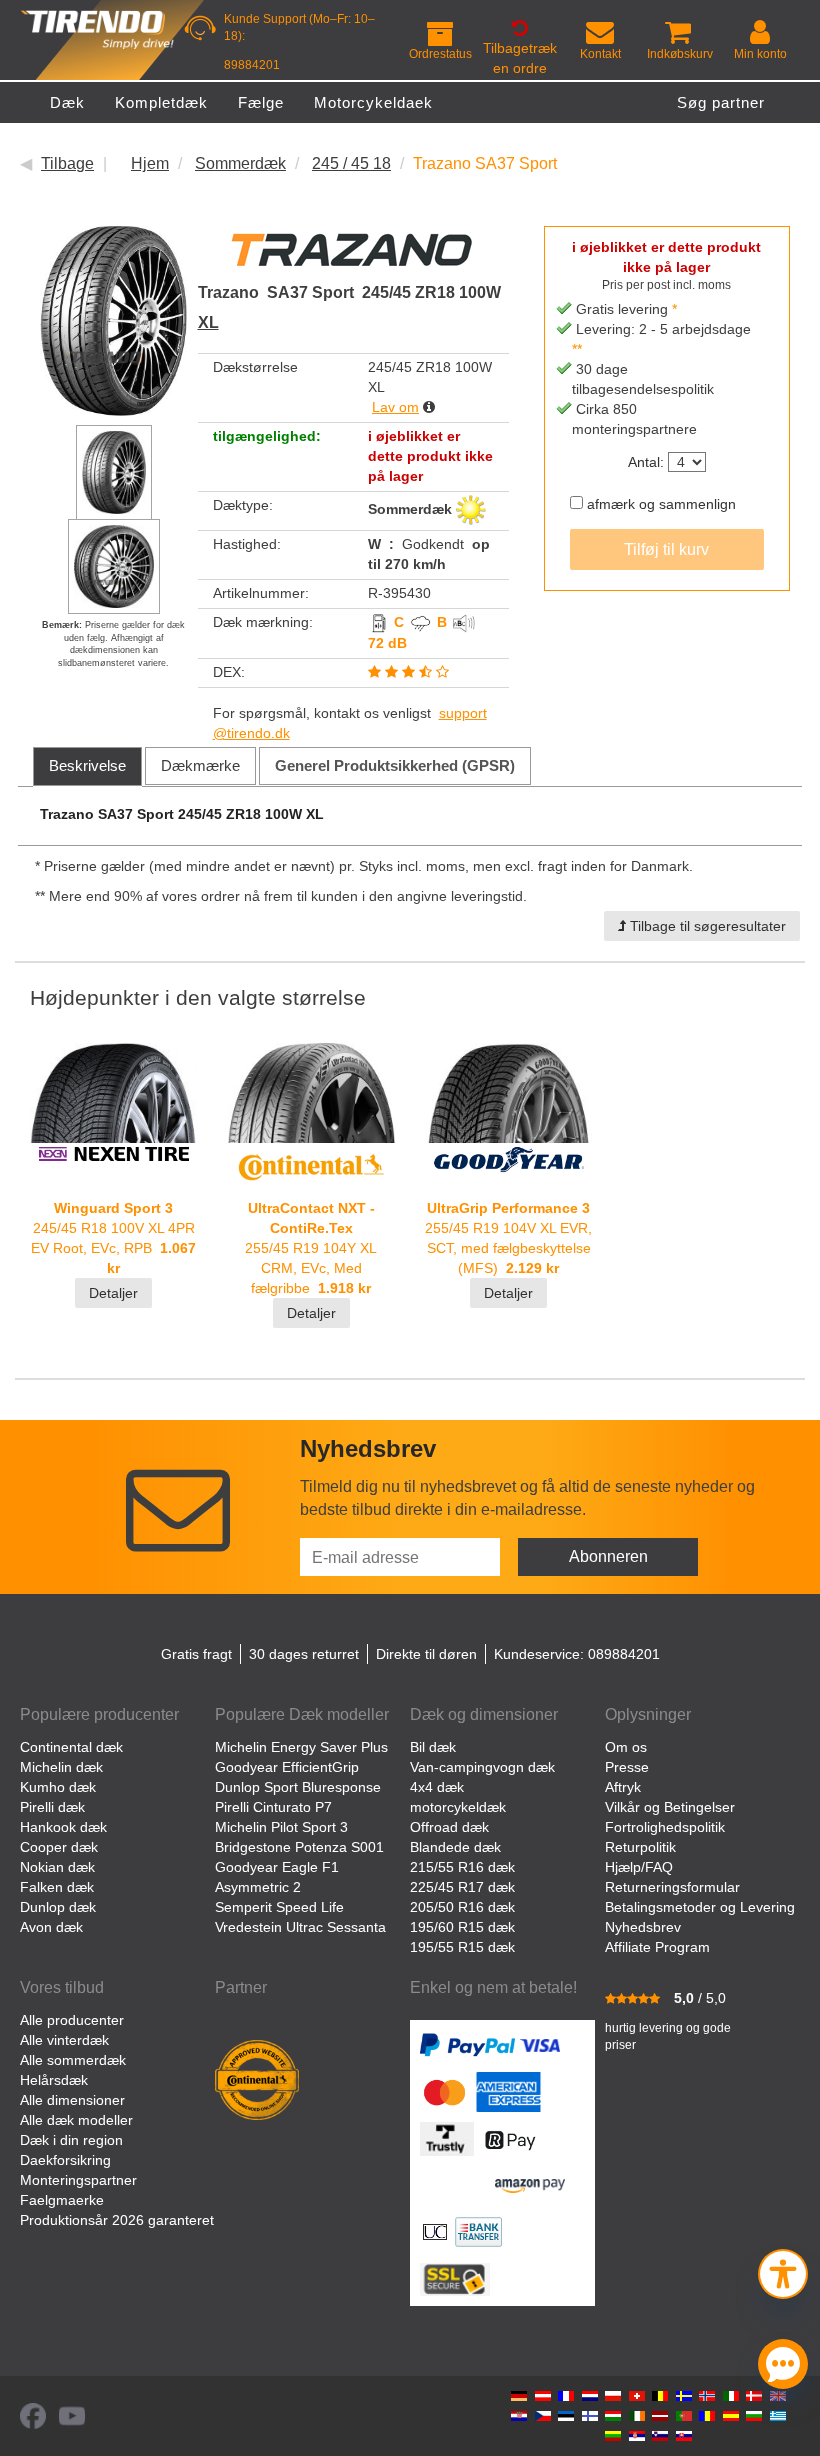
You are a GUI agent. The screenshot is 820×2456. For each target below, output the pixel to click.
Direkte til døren (426, 1654)
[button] (783, 2271)
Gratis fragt (196, 1654)
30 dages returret (304, 1654)
